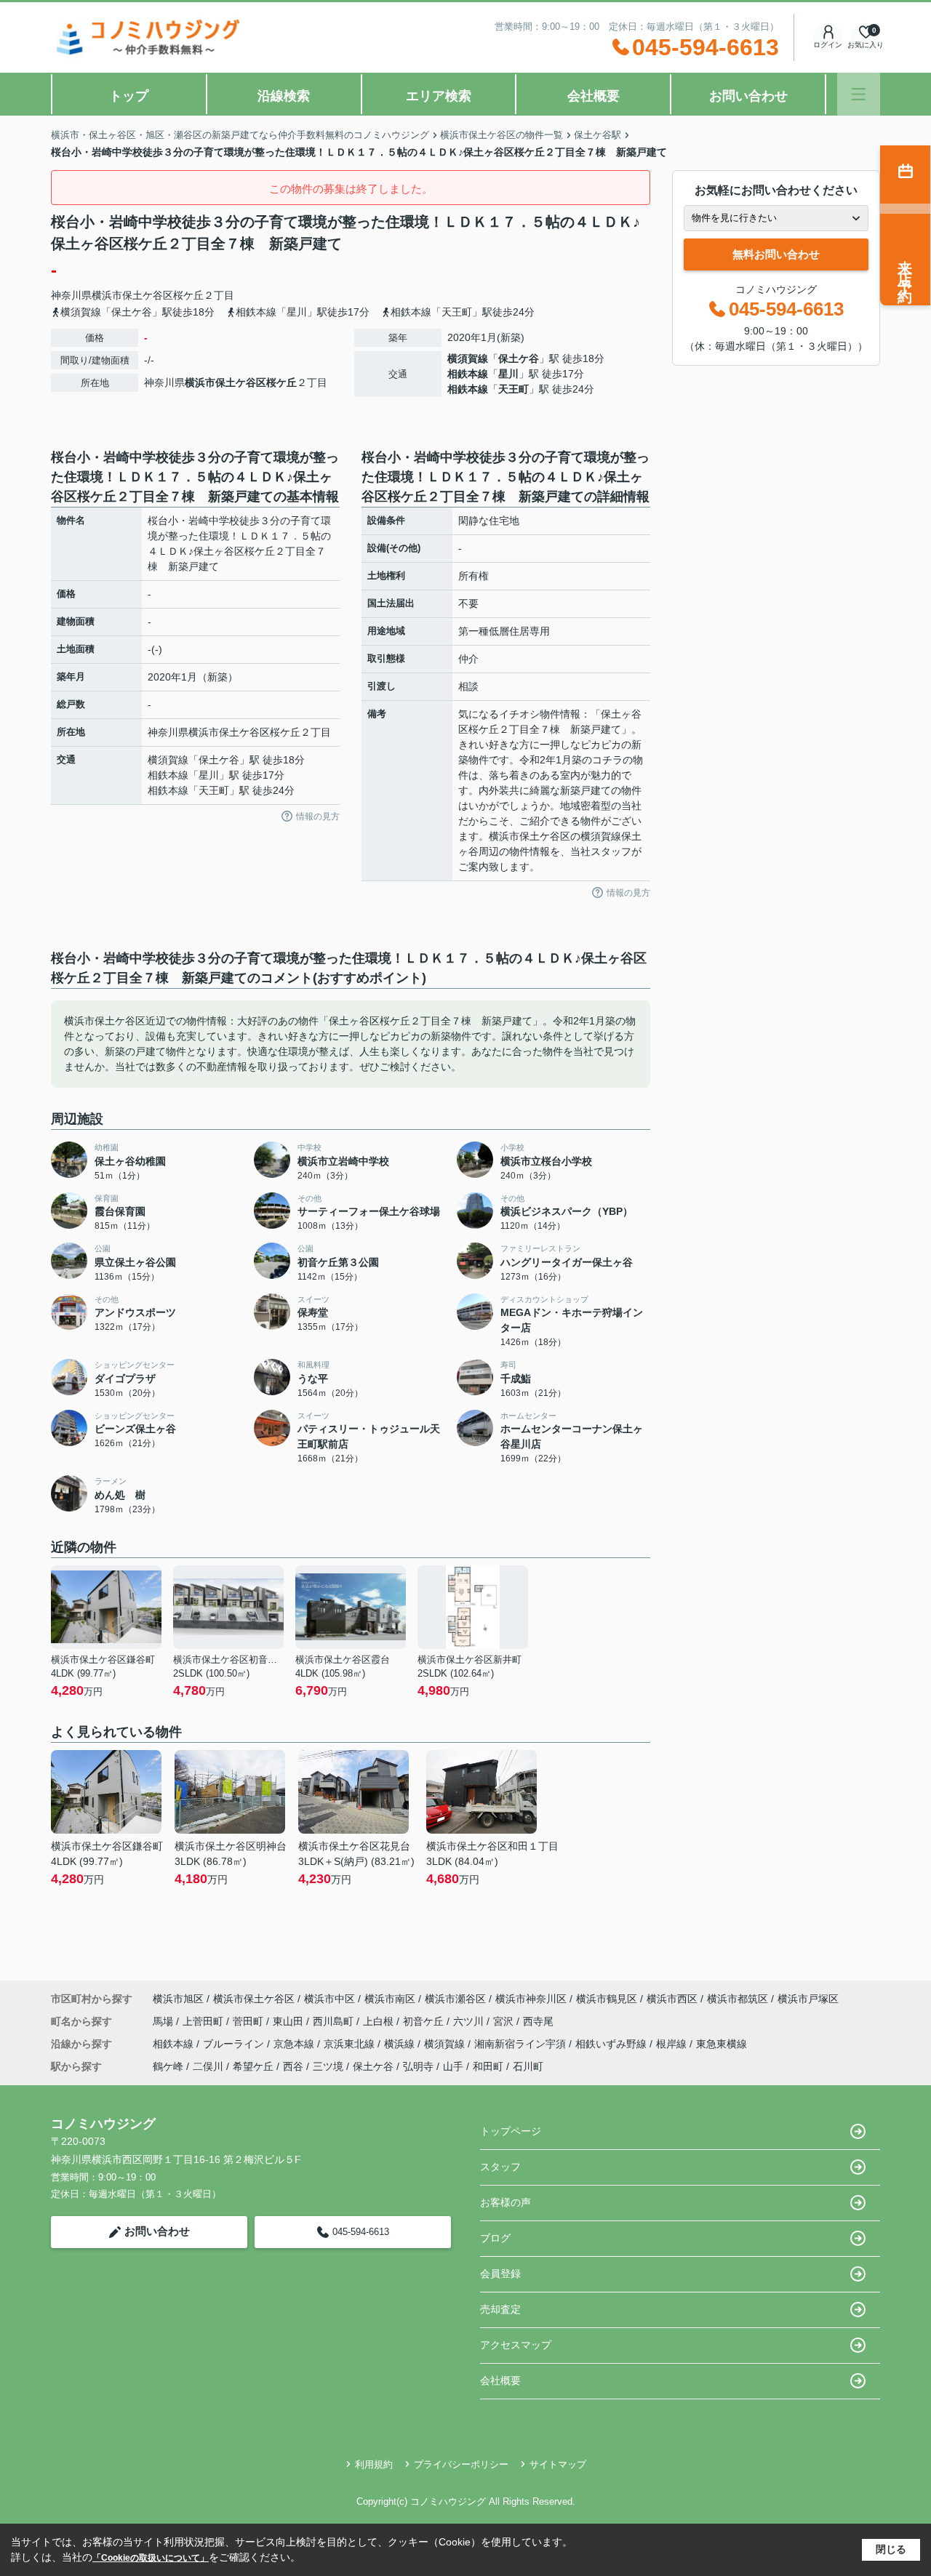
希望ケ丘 (253, 2066)
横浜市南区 (390, 1999)
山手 (453, 2066)
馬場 (164, 2021)
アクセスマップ (516, 2345)
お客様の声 (506, 2202)
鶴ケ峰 (168, 2066)
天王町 (514, 389)
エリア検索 (439, 96)
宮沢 (505, 2021)
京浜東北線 (351, 2044)
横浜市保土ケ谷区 (132, 295)
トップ (129, 96)
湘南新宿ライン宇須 (522, 2044)
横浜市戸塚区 (808, 1999)
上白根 (380, 2021)
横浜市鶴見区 (607, 1999)
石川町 (528, 2066)
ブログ (495, 2238)
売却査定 (500, 2309)
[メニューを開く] (859, 94)
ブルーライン (235, 2044)
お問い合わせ (748, 96)
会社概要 (594, 96)
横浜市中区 (329, 1999)
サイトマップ (558, 2464)
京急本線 (295, 2044)
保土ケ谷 (519, 358)
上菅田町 (204, 2021)
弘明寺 (418, 2066)
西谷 (293, 2066)
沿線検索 (284, 96)
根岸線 (673, 2044)
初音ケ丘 (425, 2021)
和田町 (488, 2066)
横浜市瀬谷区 (455, 1999)
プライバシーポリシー (461, 2464)
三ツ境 (328, 2066)
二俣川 (208, 2066)
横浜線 (401, 2044)
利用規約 (374, 2464)
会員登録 (500, 2274)
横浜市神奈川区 (531, 1999)
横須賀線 (468, 358)
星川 (508, 374)
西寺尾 (538, 2021)
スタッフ (500, 2167)
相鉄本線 (468, 374)
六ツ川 (470, 2021)
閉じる (891, 2549)
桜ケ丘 (188, 295)
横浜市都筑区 (738, 1999)
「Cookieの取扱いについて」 (151, 2558)
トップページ (511, 2131)
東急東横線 (722, 2044)
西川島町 (335, 2021)
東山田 (289, 2021)
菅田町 (249, 2021)
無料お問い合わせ (776, 254)
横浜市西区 (672, 1999)
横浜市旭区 (178, 1999)
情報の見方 (318, 816)
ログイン (828, 45)
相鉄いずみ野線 (612, 2044)
